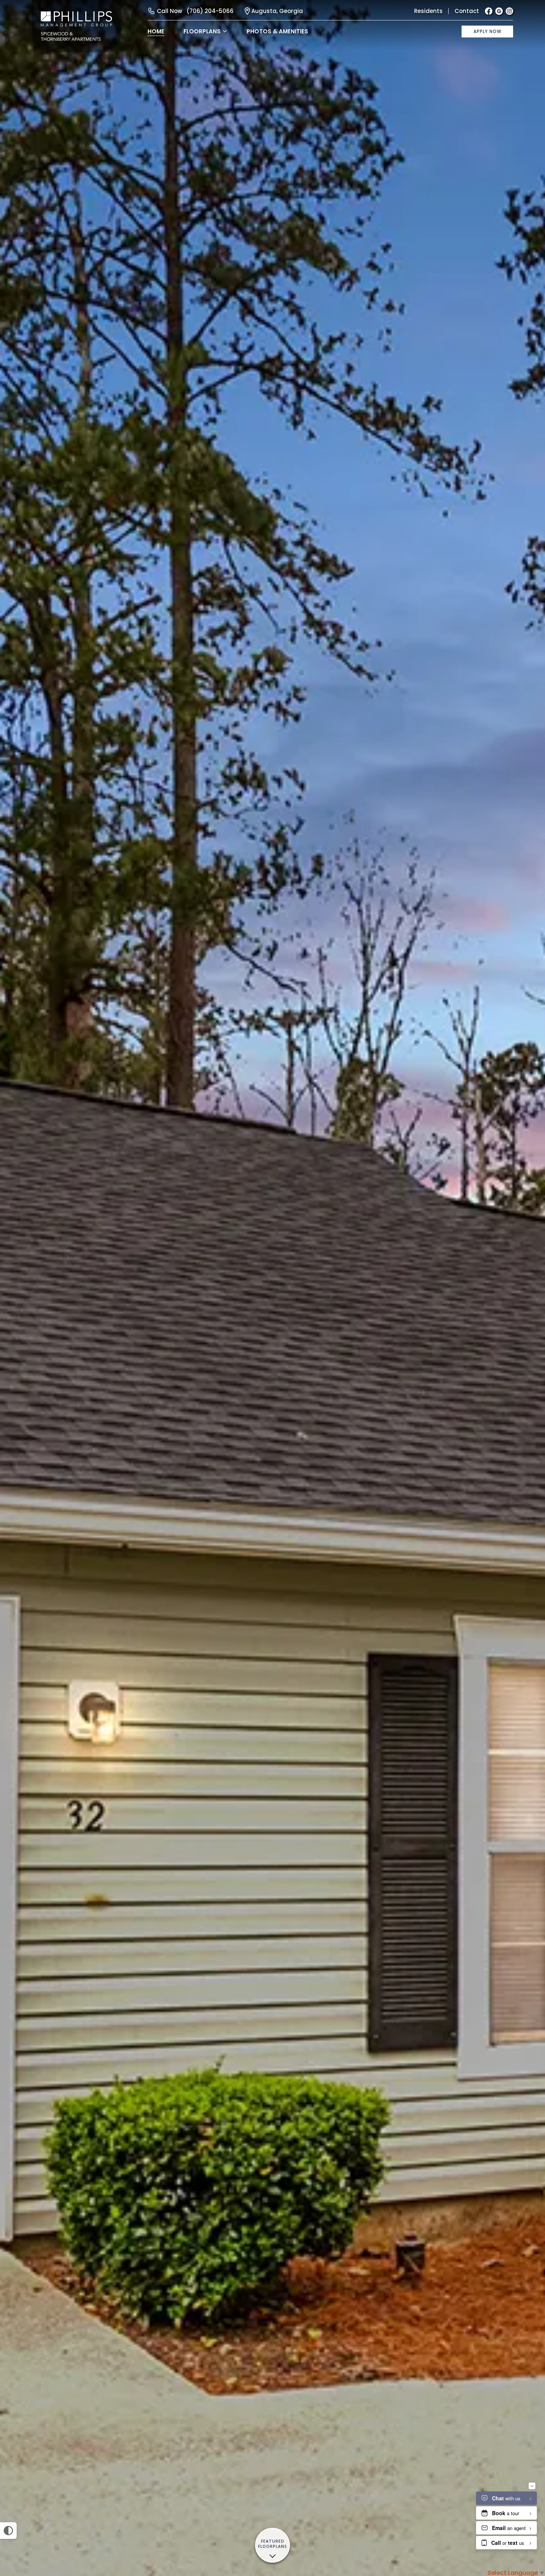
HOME (156, 31)
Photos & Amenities (277, 31)
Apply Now (488, 31)
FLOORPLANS (202, 31)
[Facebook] (489, 11)
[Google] (499, 11)
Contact (467, 11)
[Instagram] (509, 11)
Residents (428, 11)
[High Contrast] (8, 2531)
